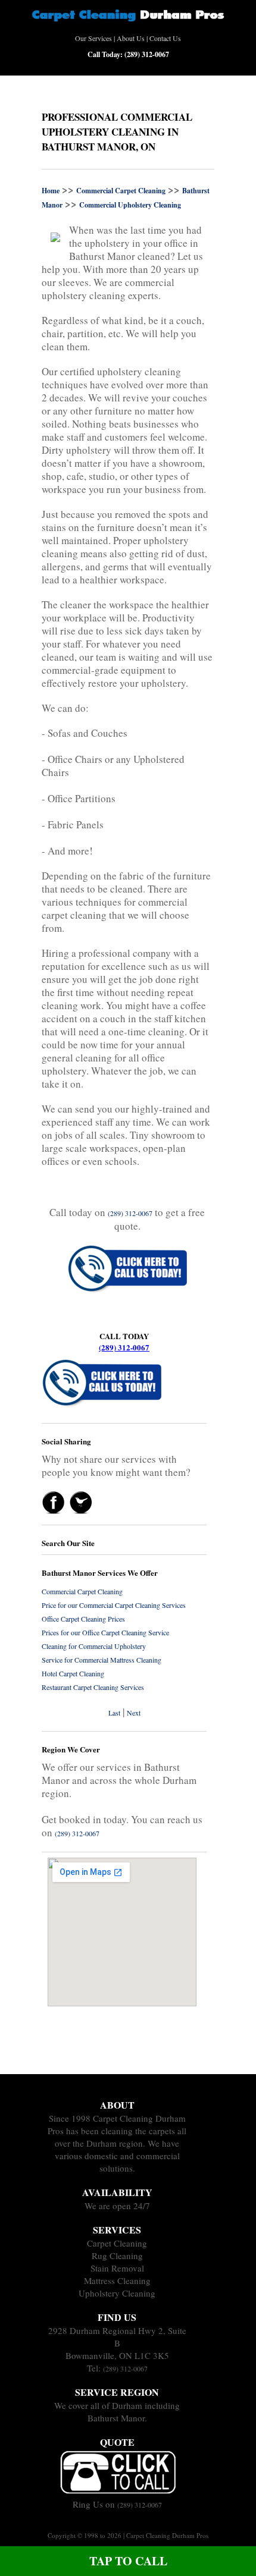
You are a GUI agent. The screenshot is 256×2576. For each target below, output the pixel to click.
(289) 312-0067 (124, 1347)
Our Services (93, 38)
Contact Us (165, 38)
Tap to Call (128, 2561)
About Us (131, 38)
